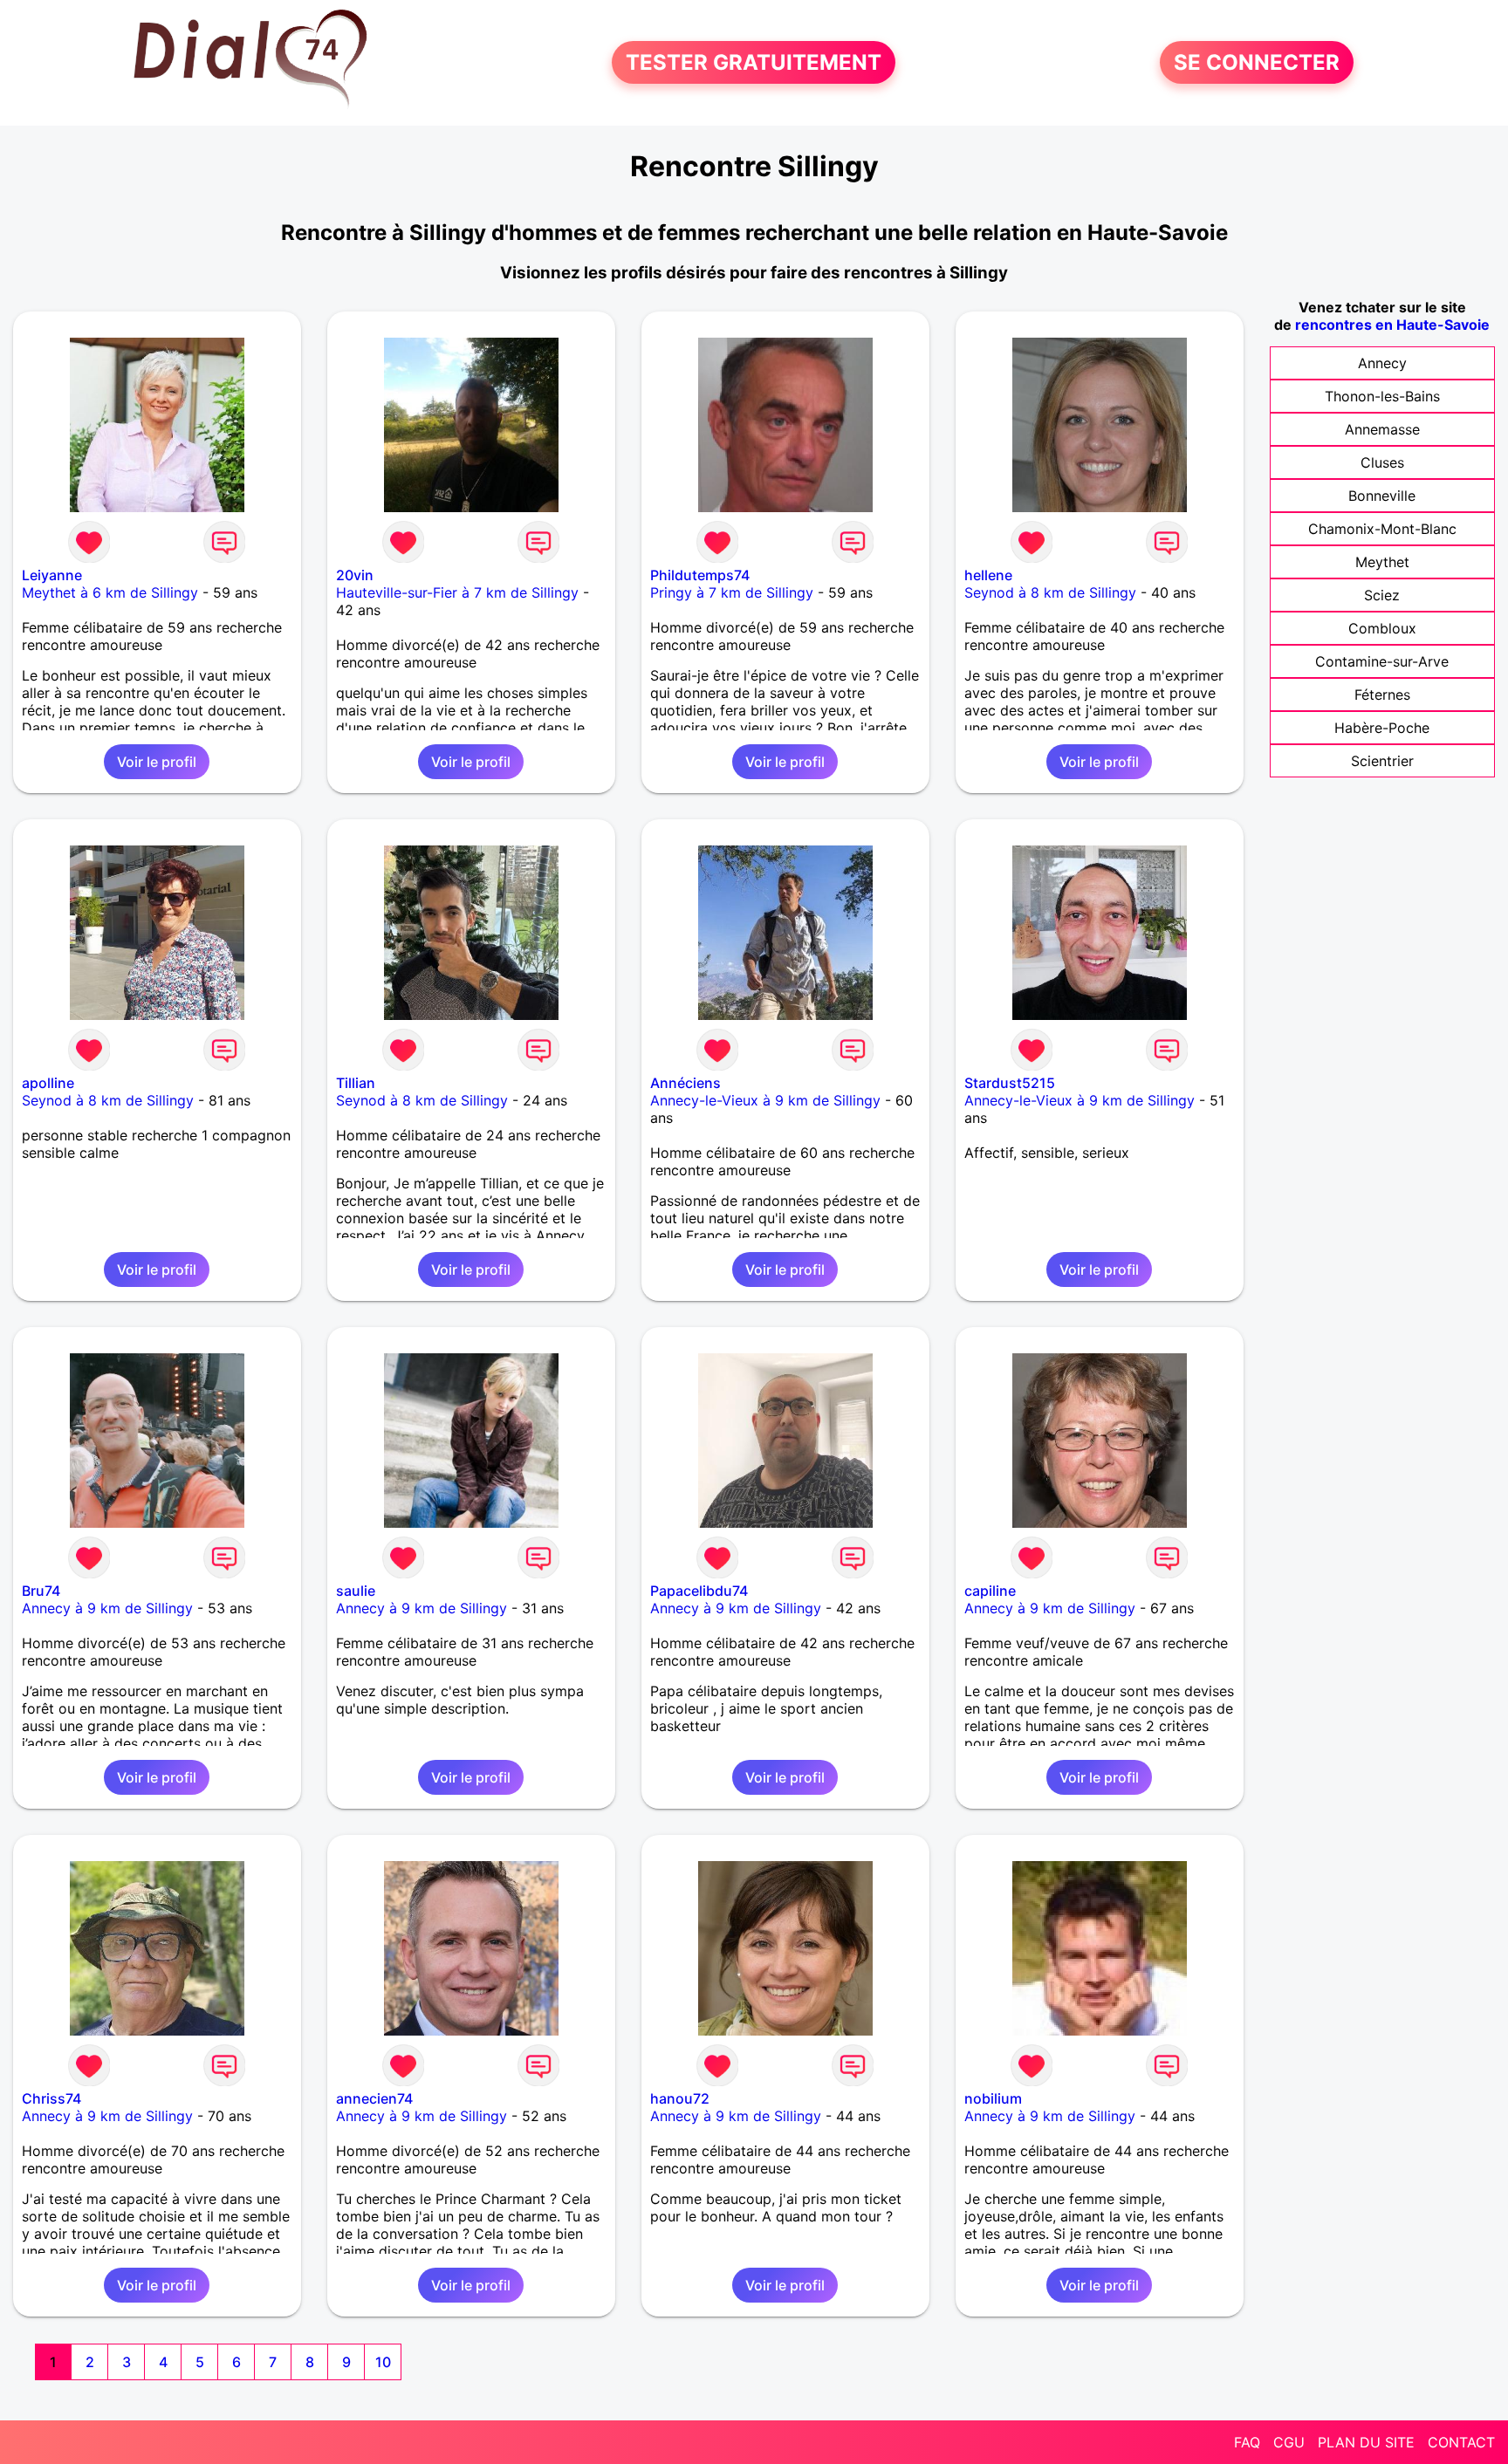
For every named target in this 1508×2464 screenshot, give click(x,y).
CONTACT (1461, 2442)
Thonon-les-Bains (1382, 396)
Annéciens (685, 1083)
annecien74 (374, 2098)
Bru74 (41, 1591)
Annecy (1382, 363)
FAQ (1247, 2442)
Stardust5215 (1010, 1083)
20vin (355, 575)
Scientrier (1382, 761)
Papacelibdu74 (699, 1591)
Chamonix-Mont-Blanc (1382, 529)
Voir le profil (157, 762)
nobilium (993, 2098)
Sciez (1382, 595)
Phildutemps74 (700, 575)
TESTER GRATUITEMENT (754, 62)
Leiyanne (52, 575)
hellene (988, 575)
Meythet (1382, 562)
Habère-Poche (1382, 728)
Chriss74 (51, 2098)
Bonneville (1382, 496)
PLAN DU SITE (1366, 2442)
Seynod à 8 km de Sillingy (1050, 592)
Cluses (1382, 462)
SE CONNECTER (1257, 62)
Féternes (1382, 695)
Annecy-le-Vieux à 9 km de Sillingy (765, 1100)
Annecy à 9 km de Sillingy (107, 1608)
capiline (990, 1591)
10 (383, 2362)
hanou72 (680, 2098)
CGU (1289, 2442)
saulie (356, 1591)
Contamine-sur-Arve (1382, 661)
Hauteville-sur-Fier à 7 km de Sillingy (457, 592)
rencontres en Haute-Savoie (1392, 325)
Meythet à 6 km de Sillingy (110, 592)
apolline (48, 1083)
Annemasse (1382, 429)
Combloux (1382, 628)
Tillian (356, 1083)
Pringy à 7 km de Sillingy (732, 592)
